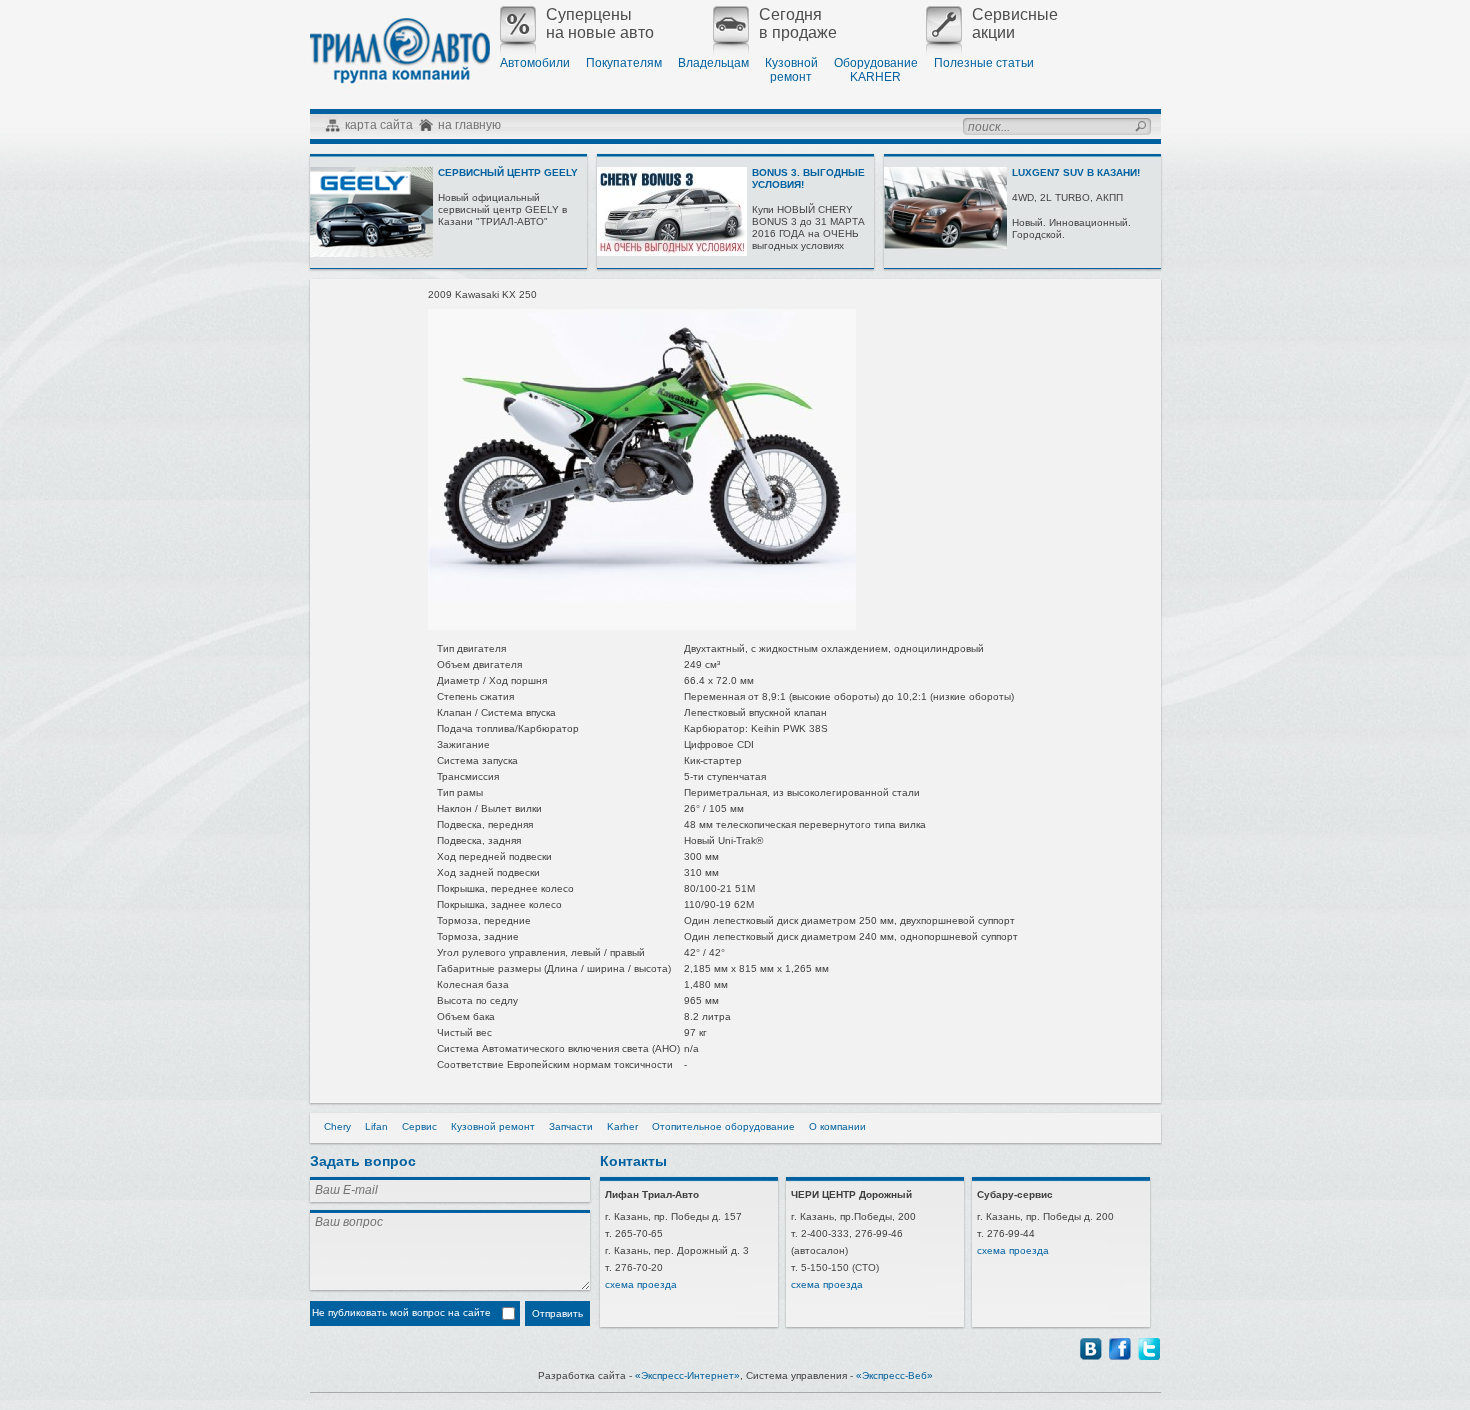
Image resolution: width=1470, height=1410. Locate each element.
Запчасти (571, 1126)
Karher (622, 1126)
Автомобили (535, 63)
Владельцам (713, 63)
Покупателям (624, 63)
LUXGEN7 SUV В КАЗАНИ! (1076, 172)
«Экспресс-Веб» (894, 1375)
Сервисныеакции (1015, 23)
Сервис (419, 1126)
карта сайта (379, 125)
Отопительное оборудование (723, 1126)
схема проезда (641, 1284)
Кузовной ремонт (493, 1126)
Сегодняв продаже (798, 23)
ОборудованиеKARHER (876, 70)
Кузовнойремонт (791, 70)
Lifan (376, 1126)
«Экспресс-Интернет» (687, 1375)
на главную (469, 125)
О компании (837, 1126)
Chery (337, 1126)
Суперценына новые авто (600, 23)
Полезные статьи (984, 63)
